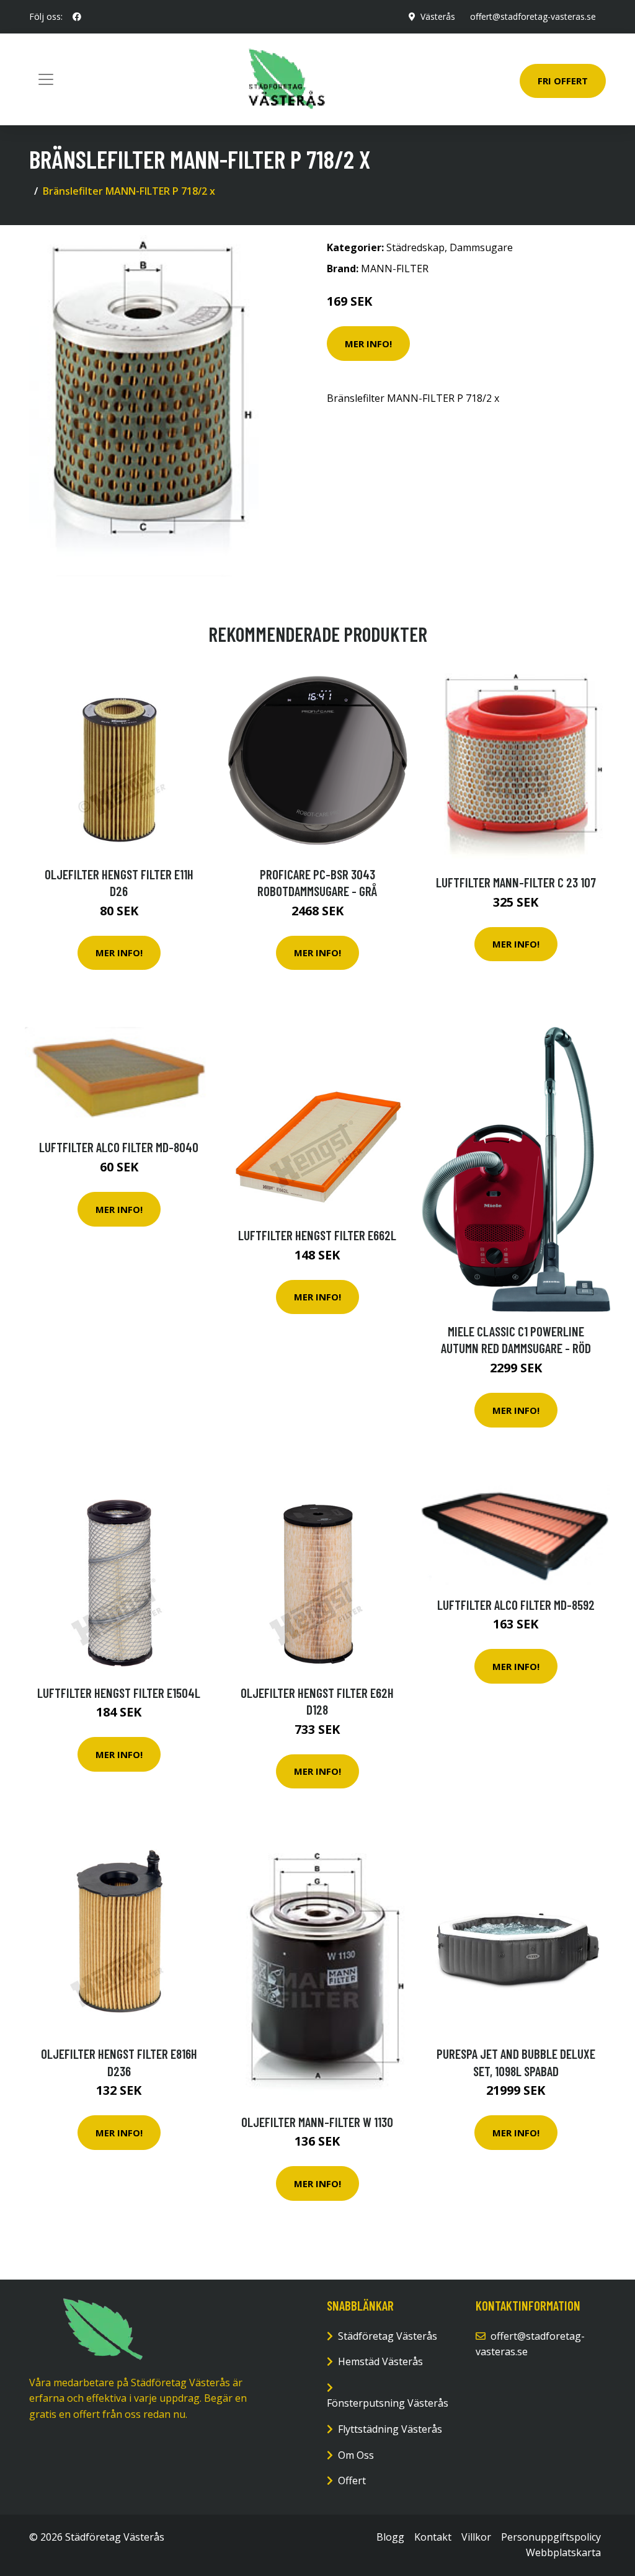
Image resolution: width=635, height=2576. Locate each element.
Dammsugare (481, 247)
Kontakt (433, 2537)
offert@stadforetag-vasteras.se (533, 16)
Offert (352, 2481)
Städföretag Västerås (388, 2336)
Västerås (438, 16)
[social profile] (77, 17)
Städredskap (415, 247)
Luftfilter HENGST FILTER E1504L (119, 1693)
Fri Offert (563, 81)
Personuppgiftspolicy (551, 2537)
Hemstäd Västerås (380, 2361)
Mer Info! (368, 344)
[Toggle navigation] (46, 79)
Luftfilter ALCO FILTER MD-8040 (119, 1147)
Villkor (476, 2537)
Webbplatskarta (563, 2552)
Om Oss (356, 2455)
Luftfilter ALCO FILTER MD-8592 (516, 1605)
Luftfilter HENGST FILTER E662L (317, 1235)
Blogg (390, 2537)
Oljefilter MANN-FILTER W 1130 (317, 2122)
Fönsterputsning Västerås (388, 2403)
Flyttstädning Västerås (390, 2429)
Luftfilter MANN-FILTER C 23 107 (516, 882)
